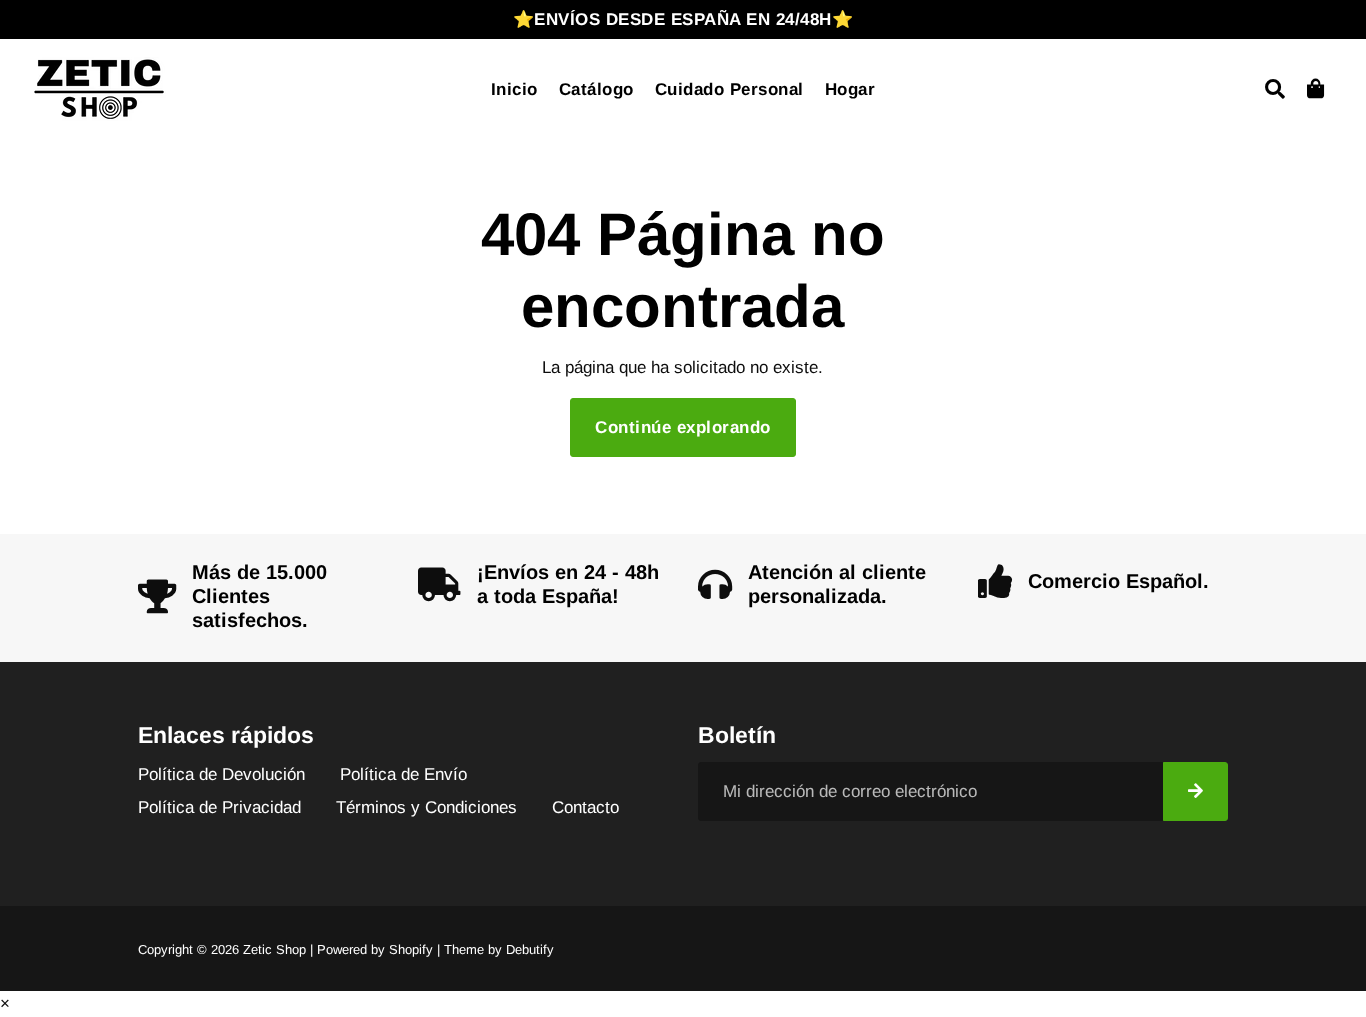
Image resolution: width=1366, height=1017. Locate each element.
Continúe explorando (683, 427)
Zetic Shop (274, 949)
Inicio (514, 89)
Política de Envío (403, 774)
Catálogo (596, 89)
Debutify (530, 949)
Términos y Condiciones (426, 807)
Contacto (585, 807)
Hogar (850, 89)
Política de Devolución (221, 774)
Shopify (411, 949)
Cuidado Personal (729, 89)
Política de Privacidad (219, 807)
